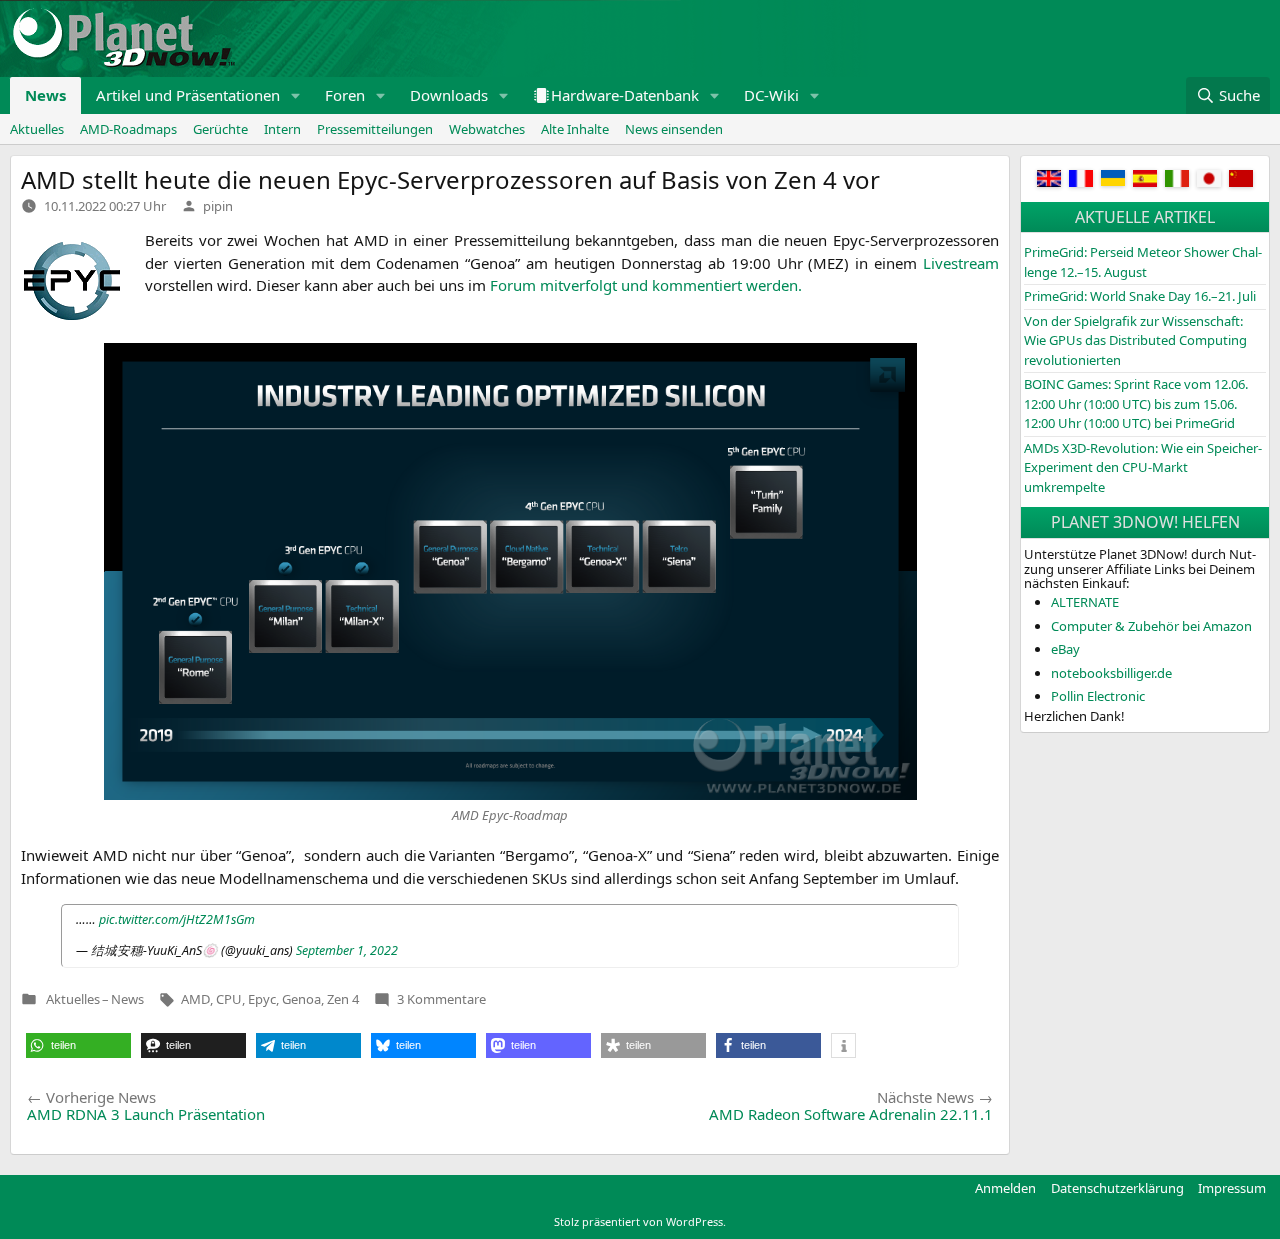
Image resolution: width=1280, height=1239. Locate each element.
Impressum (1232, 1188)
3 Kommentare (441, 999)
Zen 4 (343, 999)
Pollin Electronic (1098, 696)
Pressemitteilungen (375, 129)
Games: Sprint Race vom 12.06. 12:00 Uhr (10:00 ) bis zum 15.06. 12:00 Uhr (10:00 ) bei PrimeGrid (1136, 403)
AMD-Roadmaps (128, 129)
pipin (218, 206)
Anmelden (1005, 1188)
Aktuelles (37, 129)
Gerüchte (220, 129)
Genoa (301, 999)
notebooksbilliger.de (1111, 673)
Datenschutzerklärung (1117, 1188)
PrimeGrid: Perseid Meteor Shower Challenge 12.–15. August (1143, 262)
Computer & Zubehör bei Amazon (1151, 626)
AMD (195, 999)
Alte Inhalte (575, 129)
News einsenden (674, 129)
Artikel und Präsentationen (188, 95)
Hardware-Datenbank (625, 95)
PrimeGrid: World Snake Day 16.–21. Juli (1140, 296)
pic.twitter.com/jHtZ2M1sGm (177, 919)
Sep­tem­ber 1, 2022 (347, 950)
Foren (345, 95)
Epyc (262, 999)
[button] (296, 95)
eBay (1065, 649)
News (45, 95)
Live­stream (961, 263)
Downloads (449, 95)
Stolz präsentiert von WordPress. (640, 1221)
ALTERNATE (1085, 602)
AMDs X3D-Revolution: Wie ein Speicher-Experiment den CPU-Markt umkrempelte (1143, 467)
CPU (229, 999)
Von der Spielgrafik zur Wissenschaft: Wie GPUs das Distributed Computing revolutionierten (1135, 340)
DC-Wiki (771, 95)
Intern (282, 129)
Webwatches (487, 129)
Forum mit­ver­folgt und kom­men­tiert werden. (646, 285)
